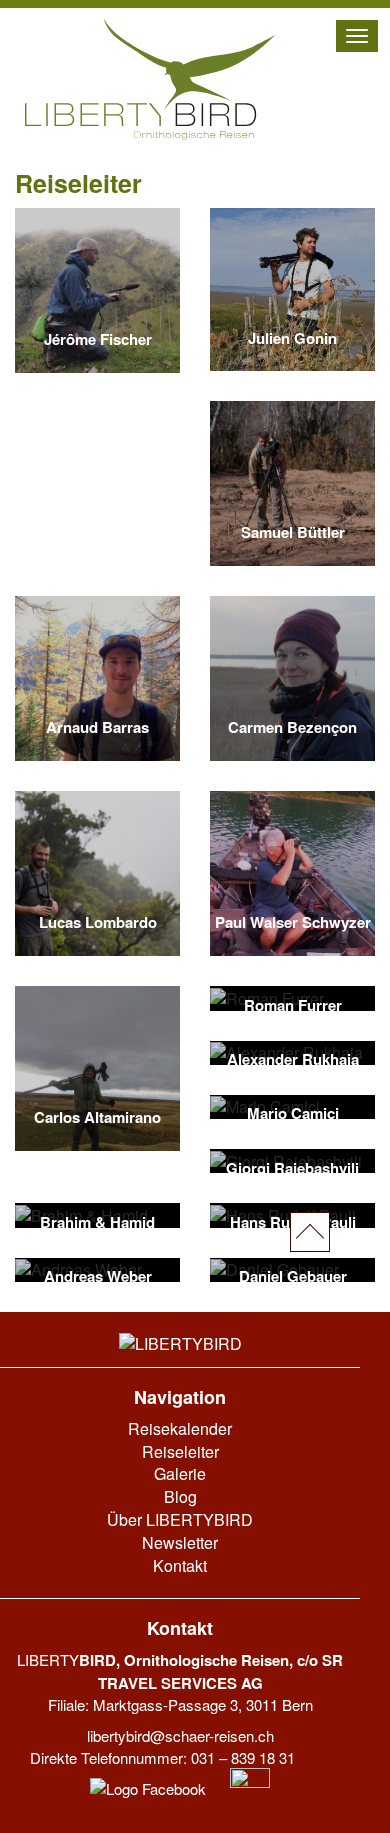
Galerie (180, 1473)
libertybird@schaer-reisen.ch (180, 1735)
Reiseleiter (180, 1451)
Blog (180, 1496)
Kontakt (180, 1565)
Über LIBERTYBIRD (180, 1519)
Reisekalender (180, 1428)
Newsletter (180, 1542)
